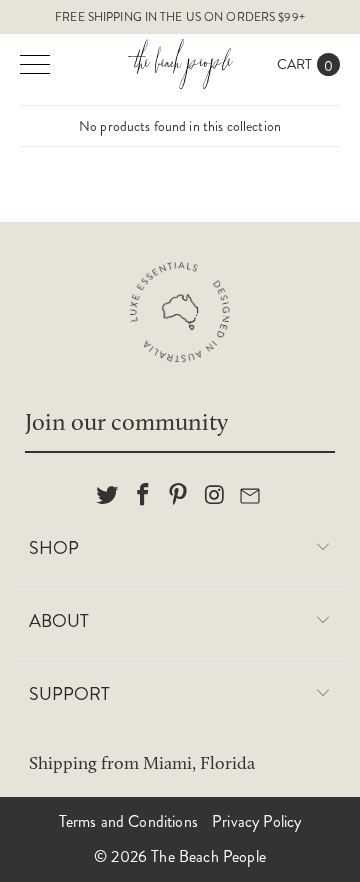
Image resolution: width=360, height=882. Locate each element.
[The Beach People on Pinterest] (179, 496)
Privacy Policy (256, 821)
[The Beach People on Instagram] (215, 496)
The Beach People (208, 856)
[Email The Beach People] (251, 496)
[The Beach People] (180, 64)
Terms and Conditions (128, 821)
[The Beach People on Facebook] (143, 496)
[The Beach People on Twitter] (108, 496)
